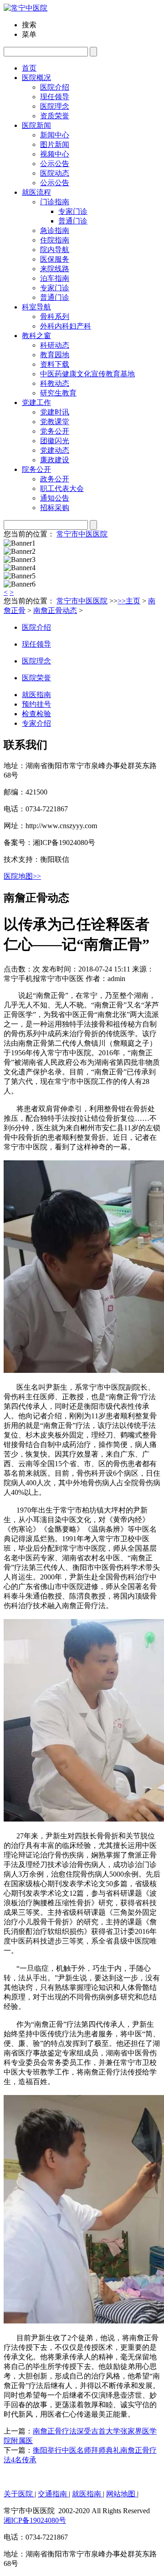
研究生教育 (58, 393)
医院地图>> (22, 876)
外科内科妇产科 (66, 326)
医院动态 (55, 173)
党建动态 (55, 450)
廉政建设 (55, 460)
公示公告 (55, 183)
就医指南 (36, 695)
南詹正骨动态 (55, 610)
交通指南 (53, 2494)
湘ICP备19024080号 (35, 2520)
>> (122, 601)
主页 (133, 601)
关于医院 (19, 2494)
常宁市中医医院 (82, 534)
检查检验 (36, 714)
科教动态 (55, 383)
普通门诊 (55, 297)
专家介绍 (36, 723)
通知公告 (55, 498)
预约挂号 (36, 704)
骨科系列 (55, 316)
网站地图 (122, 2494)
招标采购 (55, 508)
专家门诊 (55, 288)
